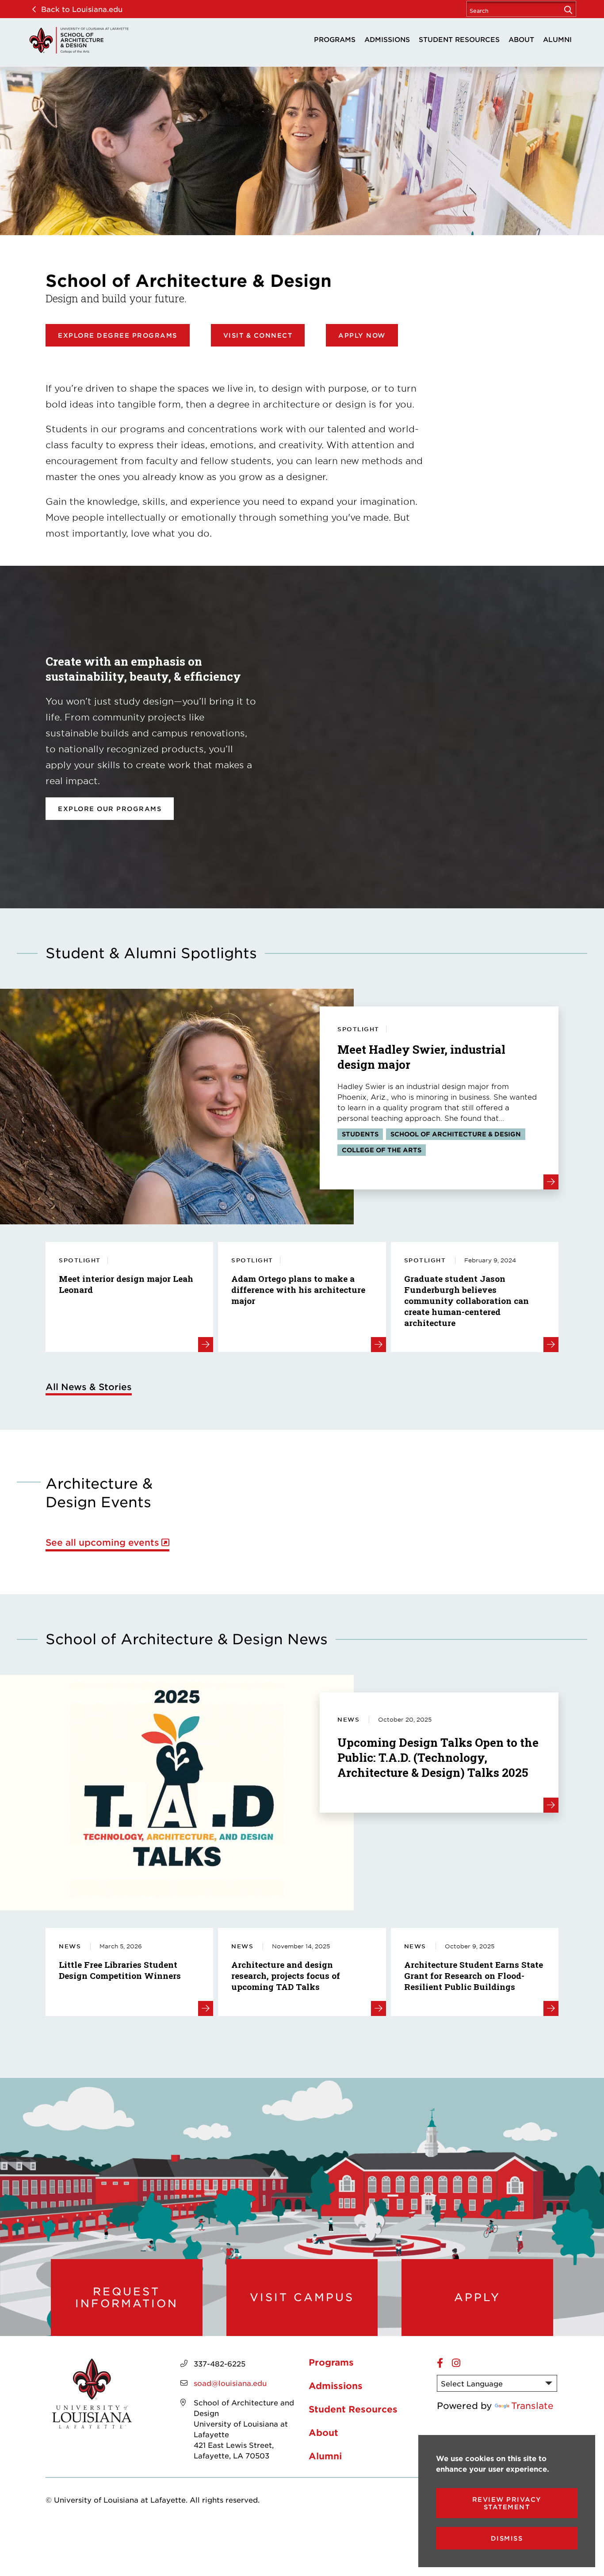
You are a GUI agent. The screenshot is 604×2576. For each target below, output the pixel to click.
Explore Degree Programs (118, 335)
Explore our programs (110, 809)
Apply (477, 2297)
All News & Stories (89, 1387)
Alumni (557, 39)
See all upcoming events (102, 1542)
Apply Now (362, 335)
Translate (532, 2405)
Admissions (387, 39)
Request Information (127, 2297)
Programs (335, 39)
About (521, 39)
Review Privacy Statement (507, 2503)
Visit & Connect (258, 335)
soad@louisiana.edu (230, 2383)
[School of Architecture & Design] (79, 40)
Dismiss (507, 2538)
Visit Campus (302, 2297)
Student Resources (459, 39)
